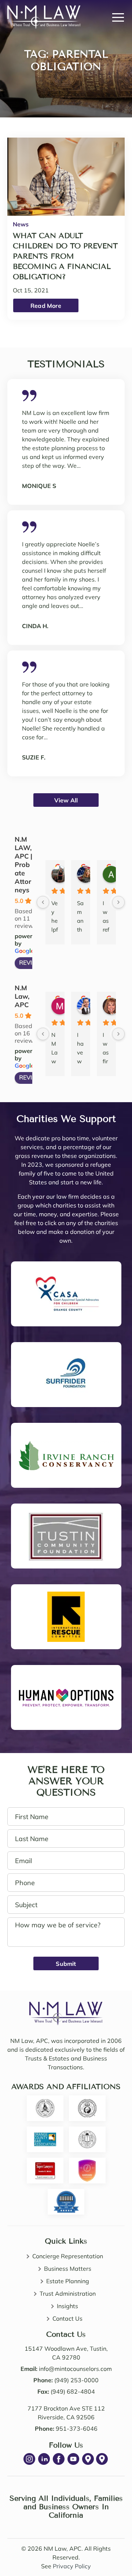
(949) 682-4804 (73, 2391)
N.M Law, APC (22, 996)
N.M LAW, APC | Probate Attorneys (23, 865)
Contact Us (67, 2318)
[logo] (66, 2006)
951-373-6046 (77, 2429)
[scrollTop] (109, 2551)
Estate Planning (68, 2281)
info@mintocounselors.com (75, 2369)
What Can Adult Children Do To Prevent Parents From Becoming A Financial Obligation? (65, 256)
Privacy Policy (72, 2566)
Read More (46, 306)
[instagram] (29, 2459)
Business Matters (68, 2269)
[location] (88, 2459)
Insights (67, 2306)
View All (66, 800)
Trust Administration (68, 2293)
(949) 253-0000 (76, 2380)
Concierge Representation (68, 2256)
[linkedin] (44, 2459)
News (21, 224)
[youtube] (73, 2459)
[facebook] (59, 2459)
